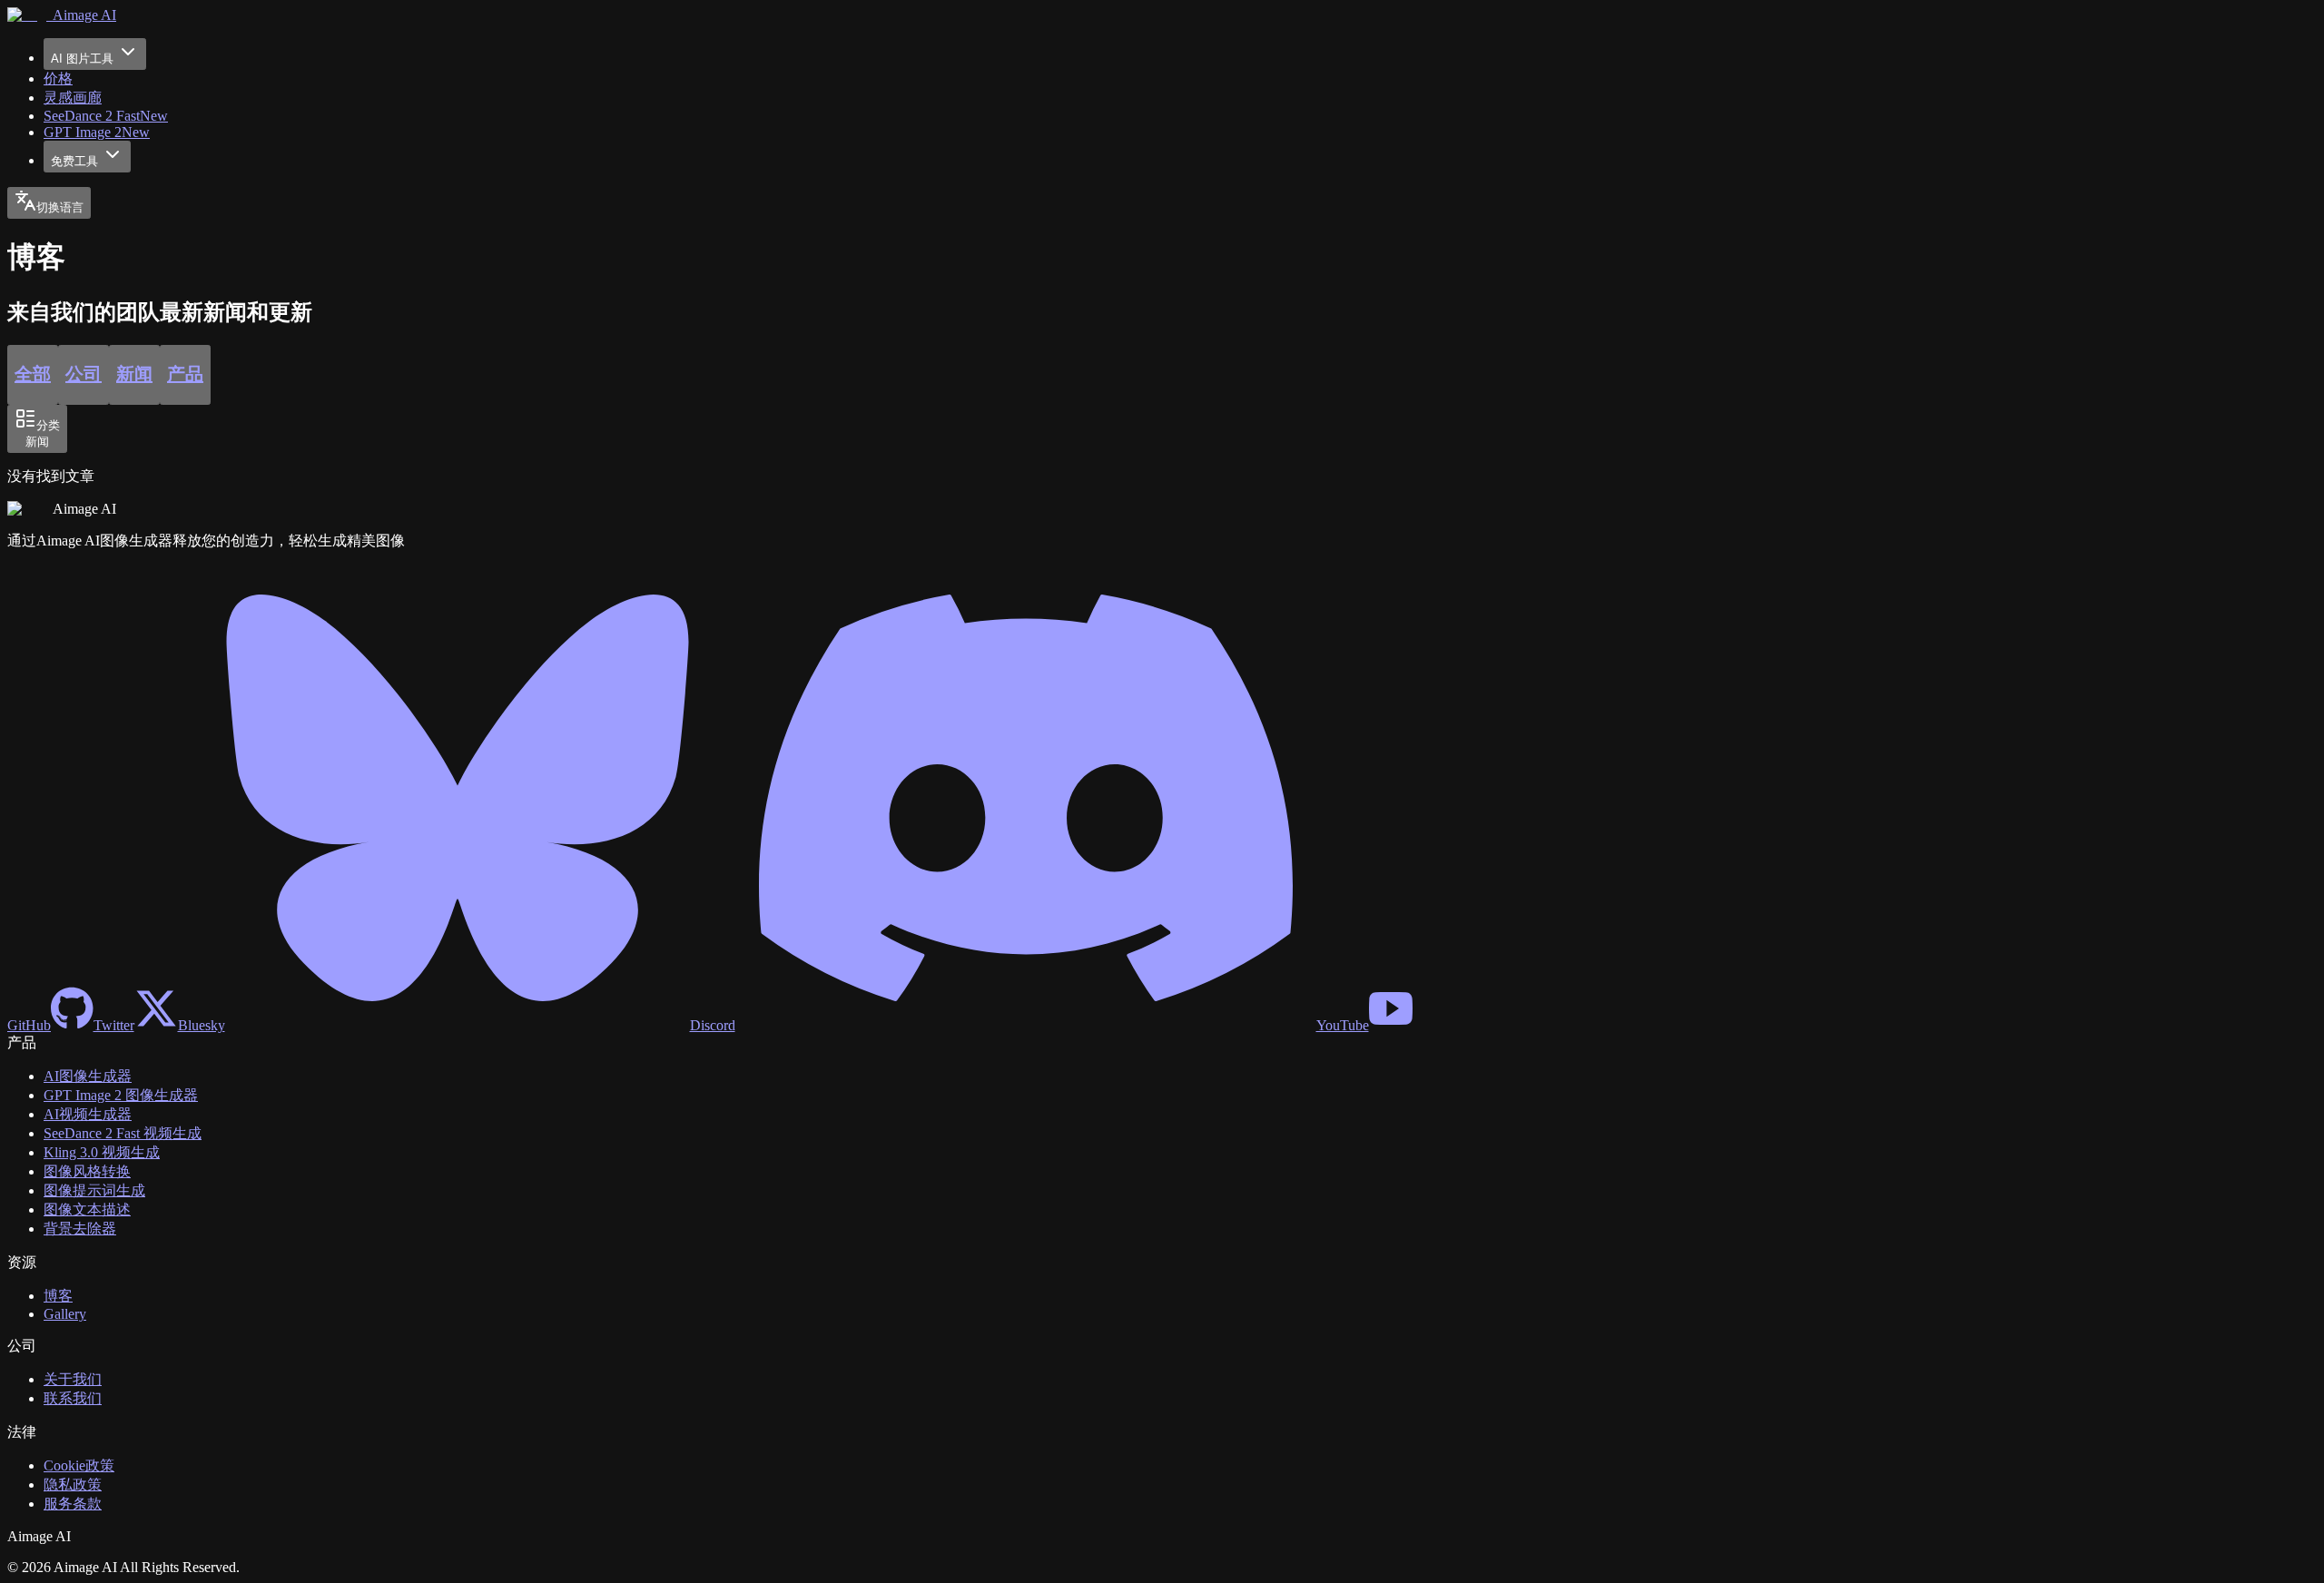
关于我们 (73, 1379)
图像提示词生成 (94, 1190)
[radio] (33, 375)
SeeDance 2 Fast (106, 116)
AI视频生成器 (88, 1114)
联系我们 (73, 1398)
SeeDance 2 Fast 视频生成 (123, 1133)
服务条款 (73, 1504)
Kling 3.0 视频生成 (102, 1152)
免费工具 (74, 161)
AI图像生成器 (88, 1076)
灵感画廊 (73, 98)
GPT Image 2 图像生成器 (121, 1095)
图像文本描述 (87, 1209)
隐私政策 (73, 1485)
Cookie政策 (79, 1465)
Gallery (65, 1314)
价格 (58, 79)
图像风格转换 (87, 1171)
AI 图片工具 (82, 59)
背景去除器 (80, 1229)
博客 (58, 1296)
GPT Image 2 (97, 132)
